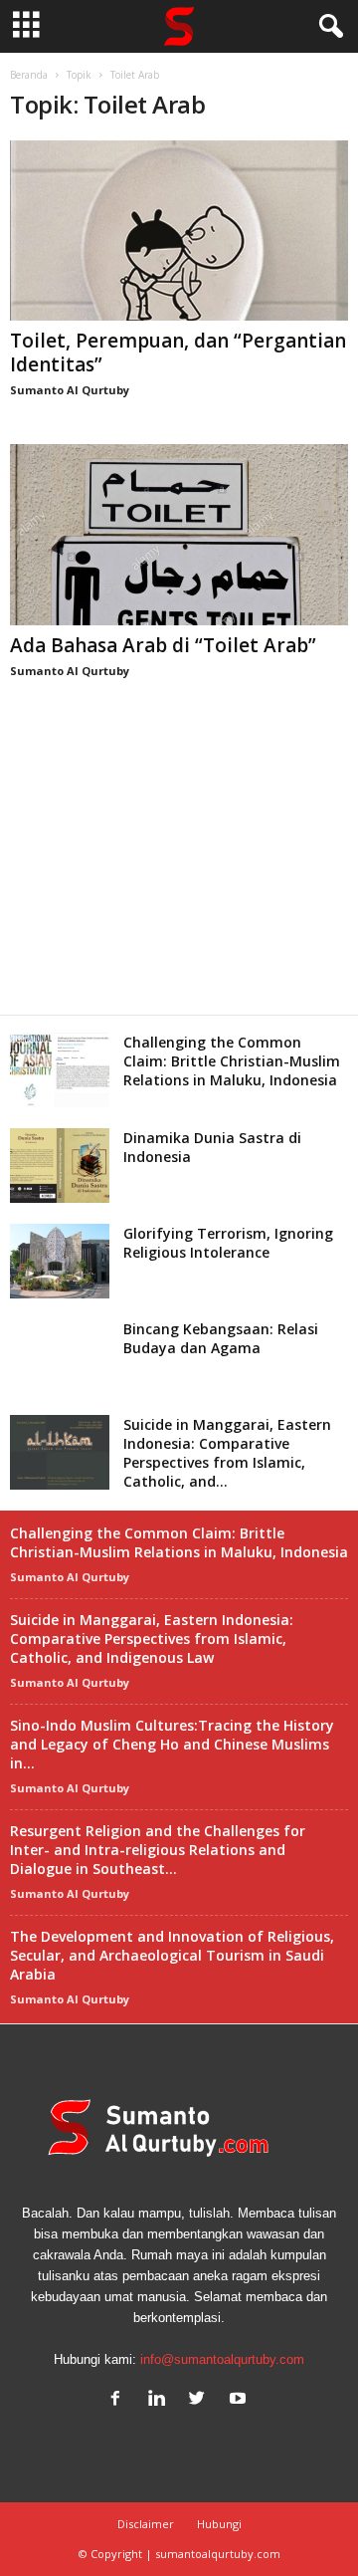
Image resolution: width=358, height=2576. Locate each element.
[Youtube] (240, 2400)
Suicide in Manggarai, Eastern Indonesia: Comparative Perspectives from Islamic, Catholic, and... (227, 1453)
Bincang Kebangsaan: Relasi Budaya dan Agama (221, 1338)
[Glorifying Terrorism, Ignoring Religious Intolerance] (60, 1261)
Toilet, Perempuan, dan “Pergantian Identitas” (178, 352)
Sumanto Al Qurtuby (70, 390)
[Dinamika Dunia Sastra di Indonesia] (60, 1166)
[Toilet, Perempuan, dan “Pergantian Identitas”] (179, 231)
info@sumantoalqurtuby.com (222, 2359)
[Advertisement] (179, 869)
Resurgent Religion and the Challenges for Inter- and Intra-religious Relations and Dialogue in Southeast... (158, 1850)
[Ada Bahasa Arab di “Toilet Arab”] (179, 534)
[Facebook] (120, 2400)
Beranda (29, 75)
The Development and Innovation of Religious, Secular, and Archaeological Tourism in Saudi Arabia (172, 1955)
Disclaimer (146, 2524)
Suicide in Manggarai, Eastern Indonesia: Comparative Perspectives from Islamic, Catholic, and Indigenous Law (152, 1639)
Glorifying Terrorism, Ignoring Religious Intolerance (228, 1243)
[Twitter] (201, 2400)
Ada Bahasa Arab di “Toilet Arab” (163, 645)
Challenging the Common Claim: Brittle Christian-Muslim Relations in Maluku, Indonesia (232, 1061)
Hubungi (219, 2524)
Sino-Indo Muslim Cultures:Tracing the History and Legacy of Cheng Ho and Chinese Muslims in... (172, 1744)
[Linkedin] (161, 2400)
